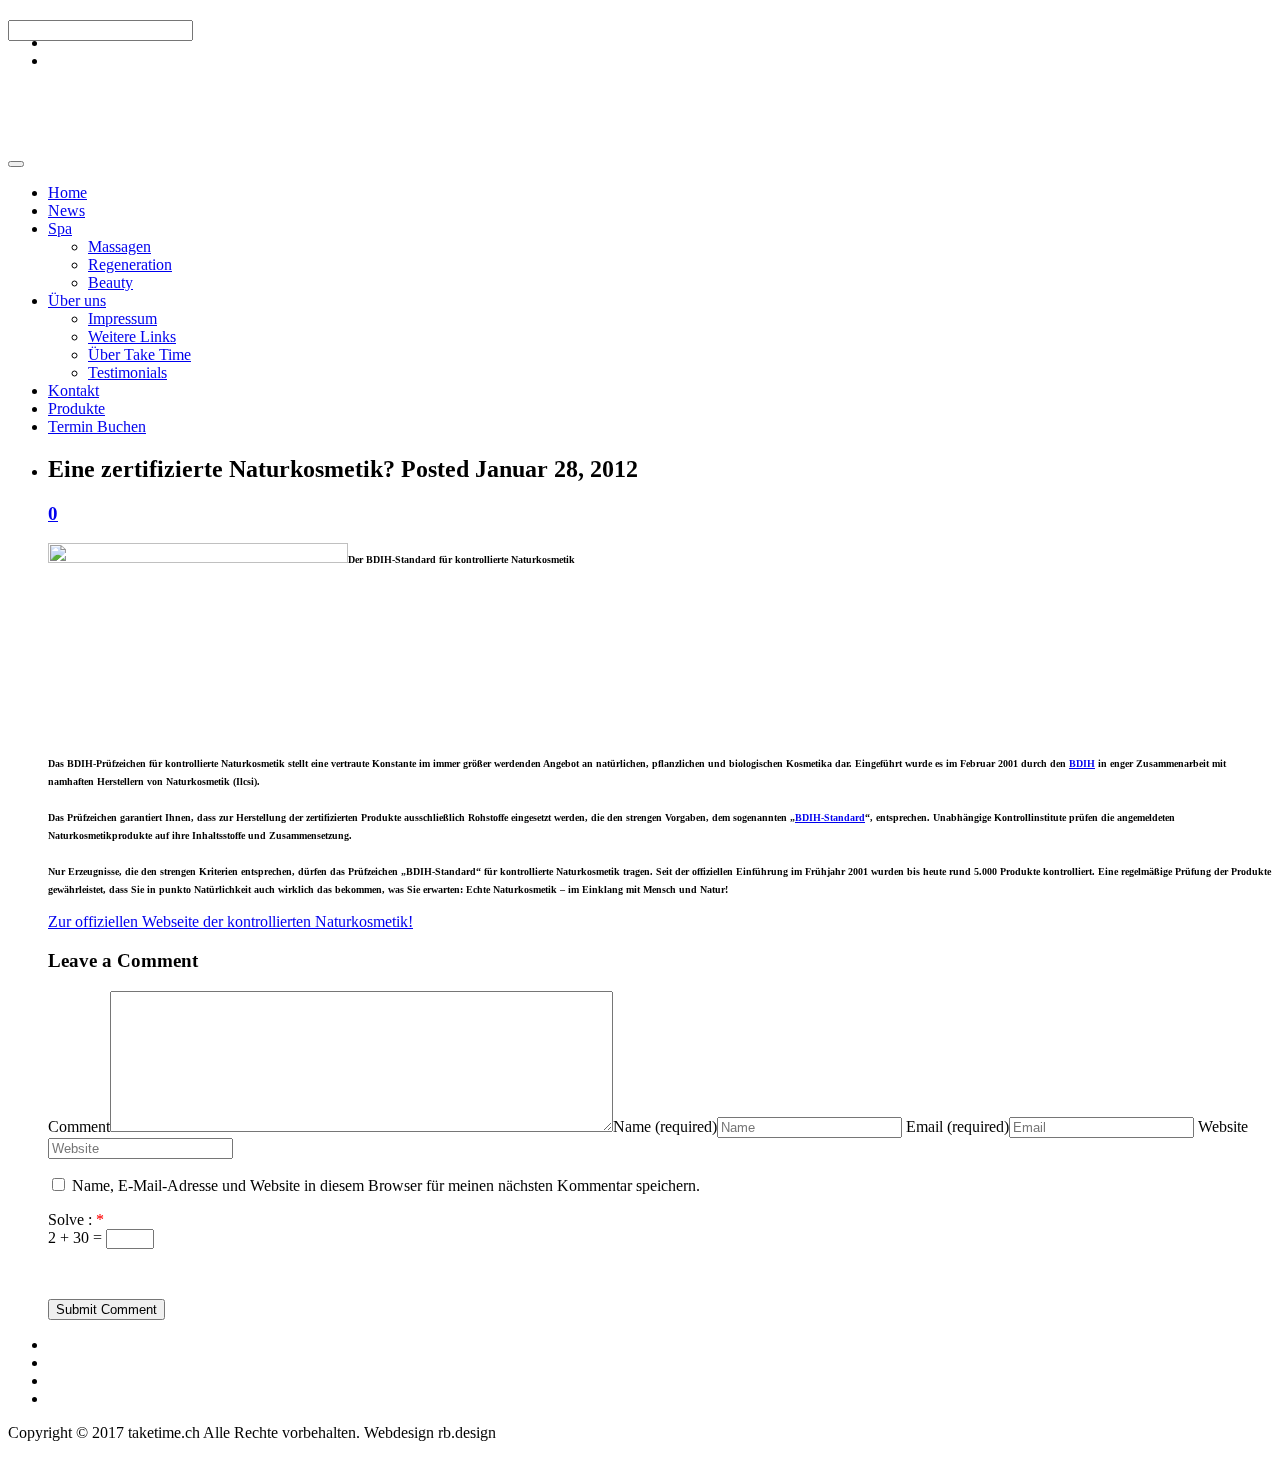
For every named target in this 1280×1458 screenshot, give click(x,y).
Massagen (119, 246)
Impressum (122, 318)
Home (67, 192)
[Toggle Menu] (16, 164)
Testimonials (127, 372)
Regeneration (130, 264)
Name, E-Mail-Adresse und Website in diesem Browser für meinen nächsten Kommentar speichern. (386, 1185)
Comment (79, 1126)
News (66, 210)
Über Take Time (139, 354)
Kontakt (73, 390)
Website (1223, 1126)
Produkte (76, 408)
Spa (60, 228)
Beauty (110, 282)
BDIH (1082, 763)
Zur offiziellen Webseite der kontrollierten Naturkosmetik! (230, 921)
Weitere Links (132, 336)
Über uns (77, 300)
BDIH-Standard (830, 817)
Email (957, 1126)
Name (665, 1126)
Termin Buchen (97, 426)
